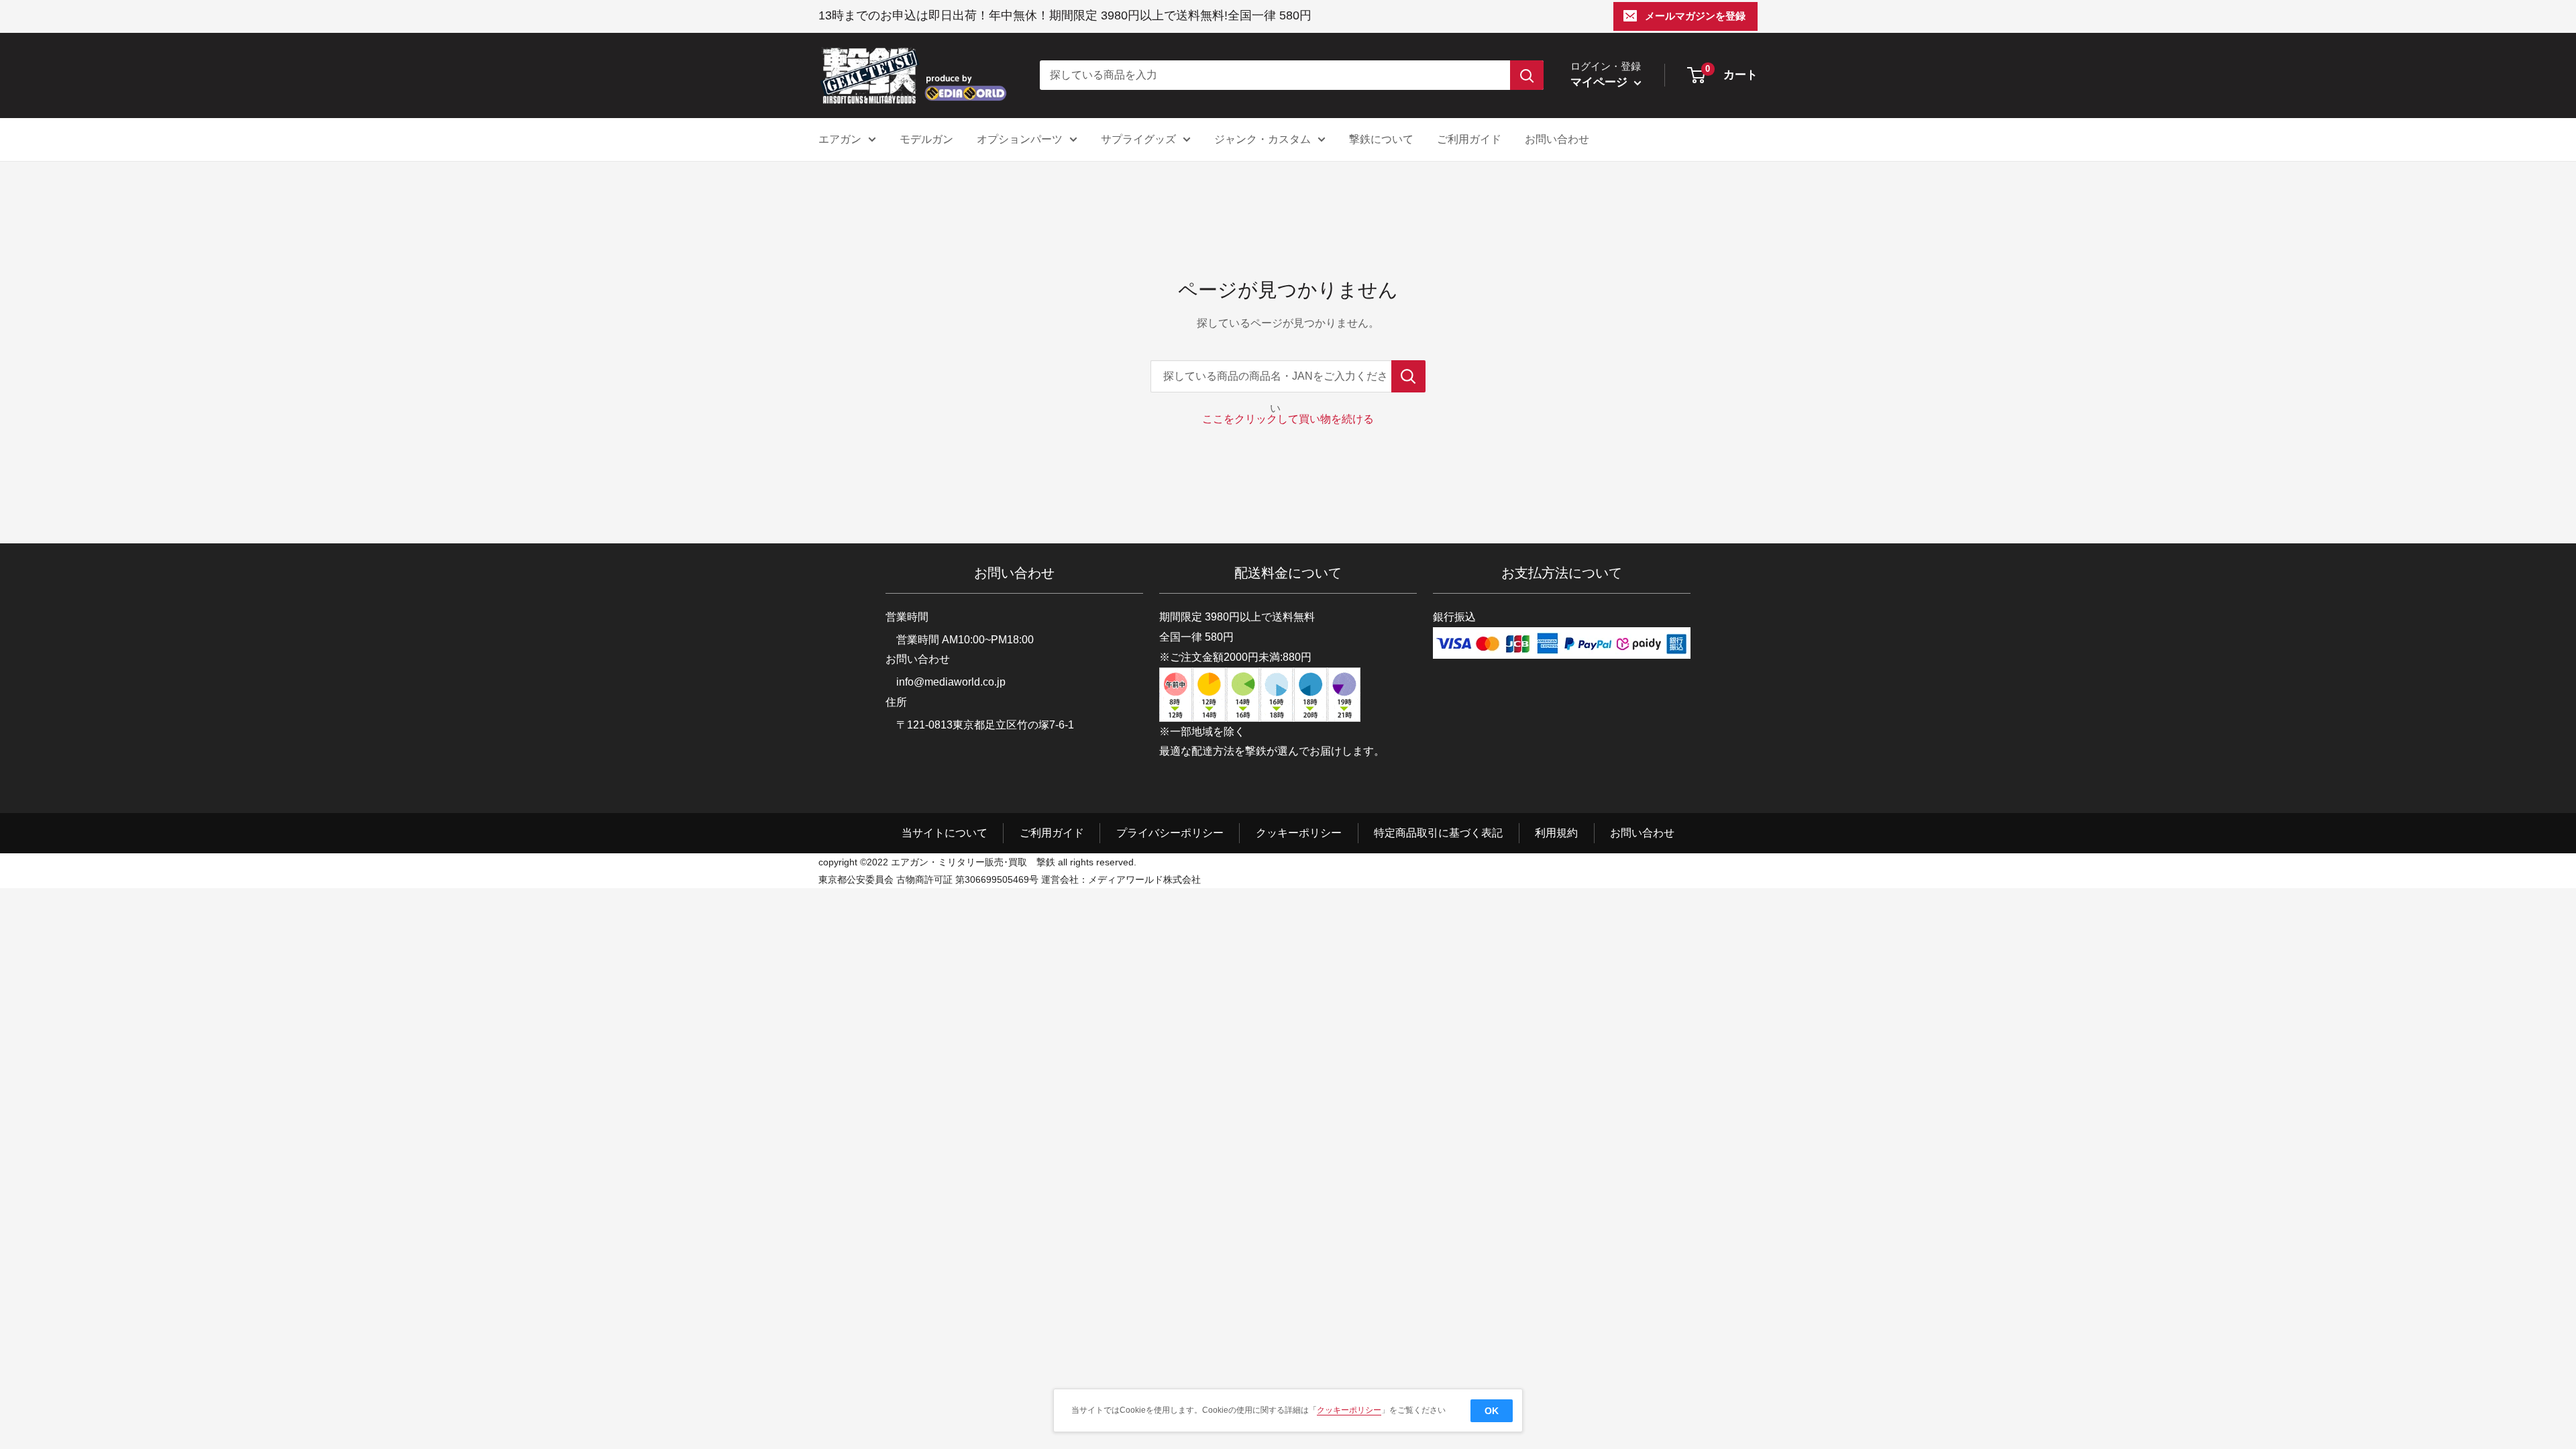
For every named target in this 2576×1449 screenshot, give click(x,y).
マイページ (1601, 82)
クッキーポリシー (1299, 833)
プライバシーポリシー (1170, 833)
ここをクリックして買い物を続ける (1288, 419)
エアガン (840, 139)
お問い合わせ (1557, 139)
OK (1492, 1411)
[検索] (1527, 75)
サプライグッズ (1138, 139)
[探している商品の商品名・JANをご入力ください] (1408, 376)
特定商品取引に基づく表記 (1438, 833)
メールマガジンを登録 (1695, 16)
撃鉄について (1381, 139)
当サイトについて (945, 833)
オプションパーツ (1020, 139)
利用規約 (1556, 833)
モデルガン (926, 139)
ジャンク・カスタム (1263, 139)
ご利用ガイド (1469, 139)
